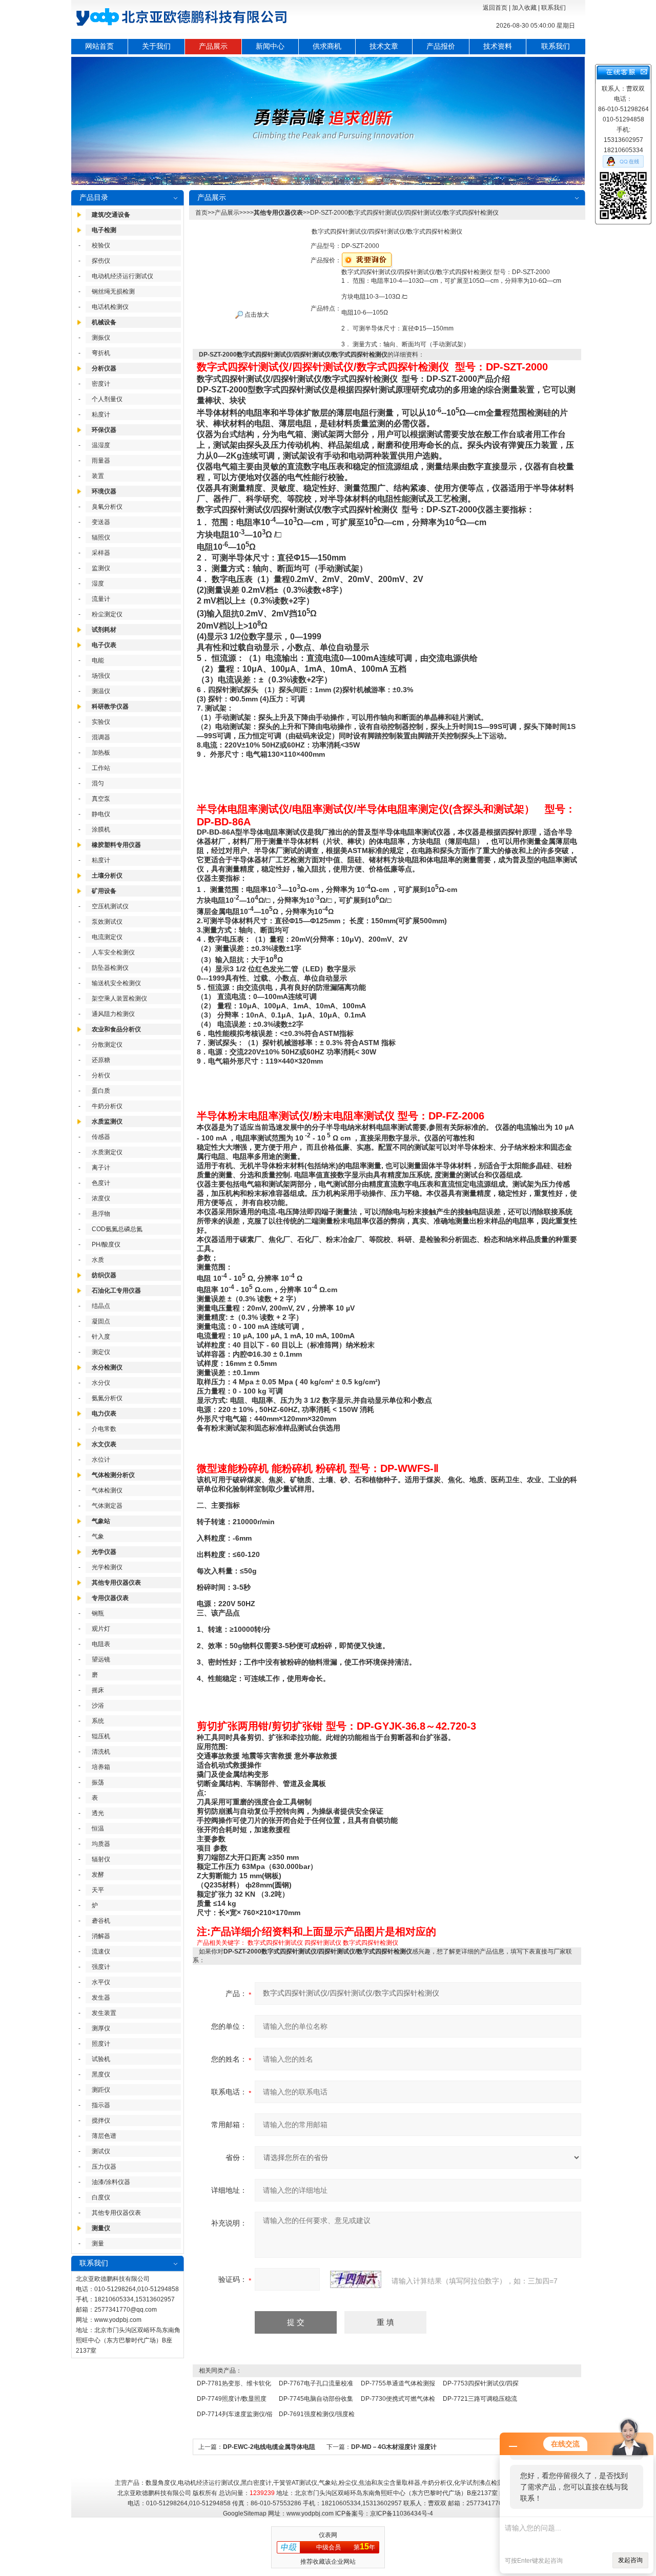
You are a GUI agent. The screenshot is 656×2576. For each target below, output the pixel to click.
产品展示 (213, 46)
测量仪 (101, 2228)
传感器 (101, 1137)
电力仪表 (104, 1414)
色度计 (101, 1183)
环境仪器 (104, 491)
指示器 (101, 2105)
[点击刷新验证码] (356, 2279)
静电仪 (101, 814)
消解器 (101, 1936)
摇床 (98, 1690)
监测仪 (101, 568)
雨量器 (101, 461)
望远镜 (101, 1659)
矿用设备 (104, 891)
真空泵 (101, 799)
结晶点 (101, 1306)
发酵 (98, 1875)
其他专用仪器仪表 (116, 1583)
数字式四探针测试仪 (275, 1943)
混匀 (98, 783)
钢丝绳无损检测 (113, 292)
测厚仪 (101, 2028)
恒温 (98, 1829)
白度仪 (101, 2197)
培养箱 (101, 1767)
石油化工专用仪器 (116, 1291)
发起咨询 (630, 2560)
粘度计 (101, 414)
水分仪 (101, 1383)
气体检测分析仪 (113, 1475)
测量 (98, 2243)
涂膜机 (101, 829)
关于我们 (156, 46)
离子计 (101, 1168)
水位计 (101, 1460)
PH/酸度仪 (106, 1244)
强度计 (101, 1967)
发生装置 (104, 2013)
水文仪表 (104, 1444)
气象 (98, 1536)
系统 (98, 1721)
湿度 (98, 584)
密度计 (101, 384)
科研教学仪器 (110, 707)
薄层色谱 (104, 2136)
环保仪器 (104, 430)
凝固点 (101, 1321)
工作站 (101, 768)
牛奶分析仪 (107, 1106)
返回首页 (495, 8)
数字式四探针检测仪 (371, 1943)
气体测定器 (107, 1506)
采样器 (101, 553)
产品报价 (441, 46)
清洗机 (101, 1752)
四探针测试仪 (323, 1943)
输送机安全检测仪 (116, 983)
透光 (98, 1813)
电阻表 (101, 1644)
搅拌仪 (101, 2121)
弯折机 (101, 353)
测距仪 (101, 2090)
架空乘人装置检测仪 (119, 999)
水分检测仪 (107, 1367)
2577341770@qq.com (126, 2310)
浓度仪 (101, 1198)
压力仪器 (104, 2167)
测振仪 (101, 338)
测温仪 (101, 691)
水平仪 (101, 1982)
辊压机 (101, 1736)
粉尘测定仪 (107, 614)
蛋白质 (101, 1091)
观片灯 (101, 1629)
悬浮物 (101, 1214)
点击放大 (256, 315)
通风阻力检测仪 (113, 1014)
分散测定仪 (107, 1045)
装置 (98, 476)
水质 (98, 1260)
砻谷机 (101, 1921)
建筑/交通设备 (111, 215)
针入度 (101, 1337)
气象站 (101, 1521)
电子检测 (104, 230)
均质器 (101, 1844)
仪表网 (328, 2535)
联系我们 (553, 8)
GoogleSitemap (245, 2513)
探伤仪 (101, 261)
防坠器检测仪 (110, 968)
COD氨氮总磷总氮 (117, 1229)
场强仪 (101, 676)
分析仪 (101, 1075)
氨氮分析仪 (107, 1398)
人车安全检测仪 (113, 952)
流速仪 (101, 1951)
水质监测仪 (107, 1121)
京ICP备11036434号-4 (402, 2513)
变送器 (101, 522)
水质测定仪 (107, 1152)
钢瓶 (98, 1613)
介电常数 (104, 1429)
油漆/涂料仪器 (111, 2182)
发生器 (101, 1998)
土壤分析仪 (107, 876)
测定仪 (101, 1352)
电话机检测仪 (110, 307)
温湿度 (101, 445)
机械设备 (104, 322)
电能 (98, 660)
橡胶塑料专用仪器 (116, 845)
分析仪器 (104, 368)
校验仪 (101, 245)
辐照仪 (101, 537)
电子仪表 (104, 645)
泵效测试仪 (107, 922)
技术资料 (498, 46)
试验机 (101, 2059)
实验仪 (101, 722)
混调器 (101, 737)
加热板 (101, 753)
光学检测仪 (107, 1567)
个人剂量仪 (107, 399)
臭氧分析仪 (107, 507)
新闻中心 (270, 46)
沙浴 (98, 1706)
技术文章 (384, 46)
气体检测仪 (107, 1490)
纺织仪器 (104, 1275)
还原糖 (101, 1060)
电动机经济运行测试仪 (122, 276)
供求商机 (327, 46)
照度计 (101, 2044)
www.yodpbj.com (118, 2320)
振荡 (98, 1782)
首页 (201, 213)
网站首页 (99, 46)
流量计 (101, 599)
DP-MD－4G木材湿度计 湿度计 (394, 2447)
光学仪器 (104, 1552)
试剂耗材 (104, 630)
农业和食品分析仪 (116, 1029)
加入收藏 (524, 8)
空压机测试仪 (110, 906)
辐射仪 (101, 1859)
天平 (98, 1890)
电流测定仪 (107, 937)
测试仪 (101, 2151)
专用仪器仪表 (110, 1598)
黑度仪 (101, 2074)
